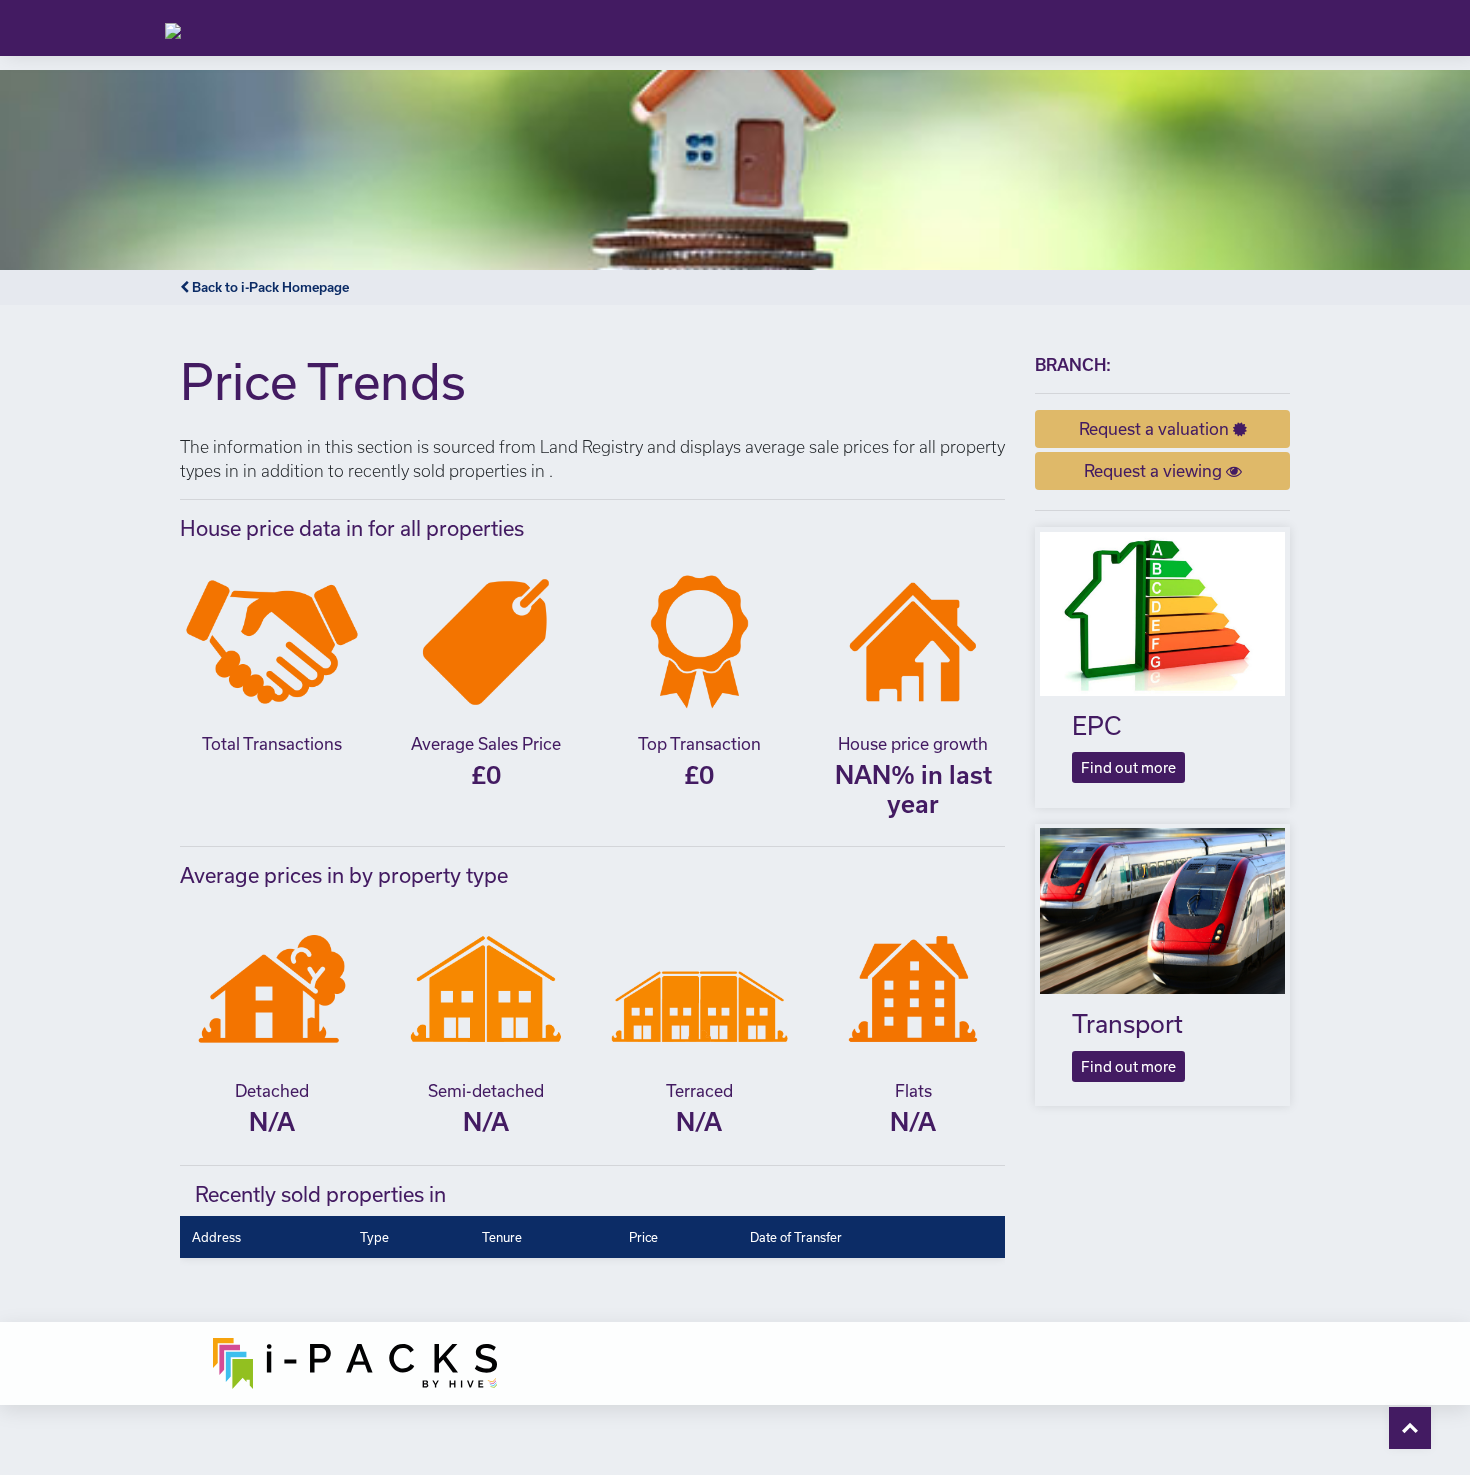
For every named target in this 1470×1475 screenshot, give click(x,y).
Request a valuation (1156, 428)
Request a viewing (1155, 470)
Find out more (1128, 767)
